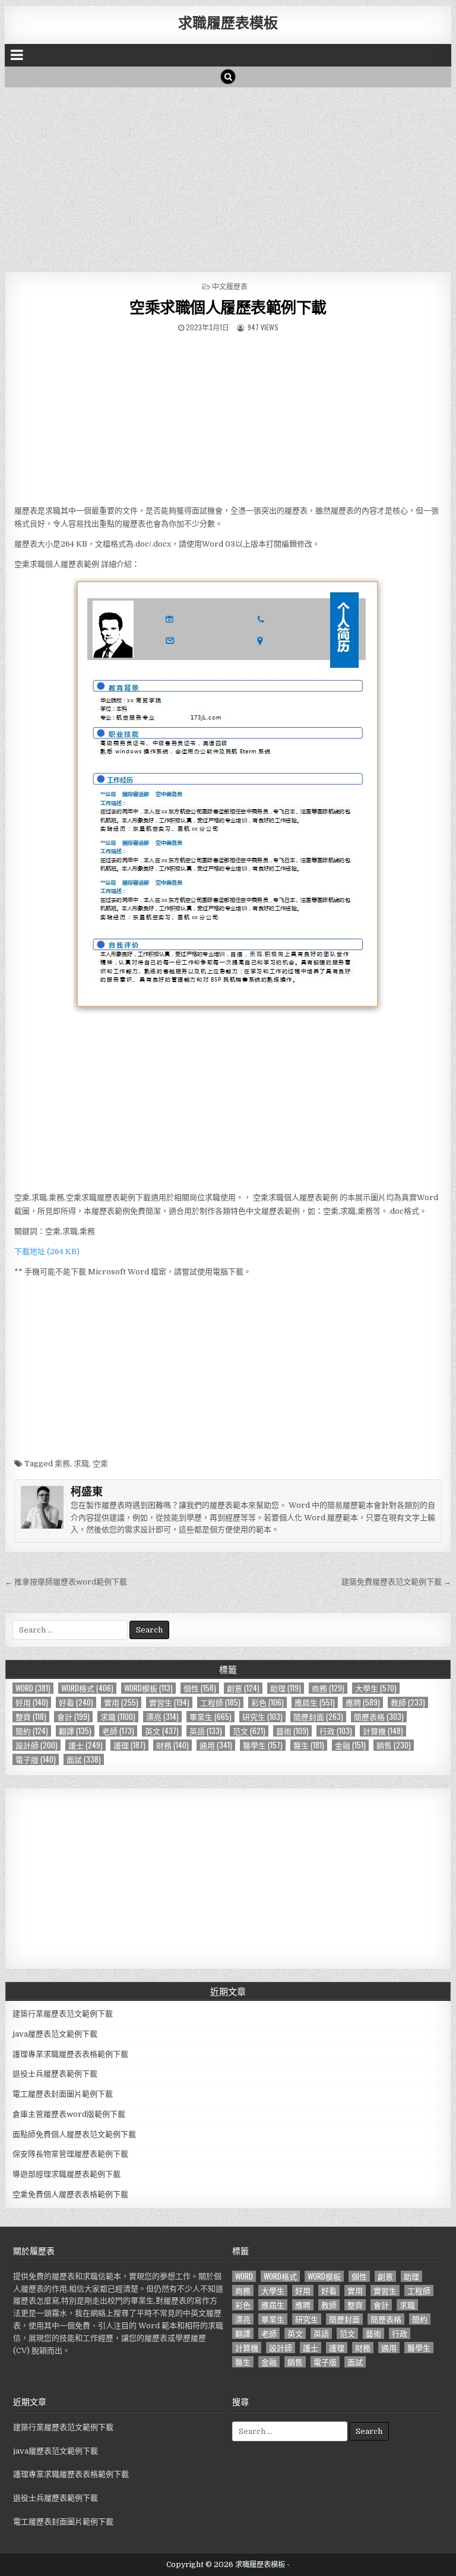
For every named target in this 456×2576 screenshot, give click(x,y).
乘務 (62, 1464)
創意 (243, 1688)
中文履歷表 (230, 286)
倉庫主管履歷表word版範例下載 (69, 2114)
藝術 (292, 1731)
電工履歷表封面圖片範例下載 (63, 2094)
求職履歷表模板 (228, 22)
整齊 (31, 1717)
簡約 (32, 1731)
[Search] (228, 77)
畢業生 (210, 1717)
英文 (162, 1731)
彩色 (267, 1702)
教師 (408, 1702)
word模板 (148, 1688)
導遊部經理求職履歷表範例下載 (66, 2174)
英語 (206, 1731)
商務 (328, 1688)
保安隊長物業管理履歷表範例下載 (70, 2154)
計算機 (383, 1731)
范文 (249, 1731)
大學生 (376, 1688)
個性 (200, 1688)
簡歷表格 (379, 1717)
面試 (84, 1759)
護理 (129, 1745)
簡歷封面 (318, 1717)
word (33, 1688)
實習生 (169, 1702)
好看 (76, 1702)
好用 (32, 1702)
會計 (73, 1717)
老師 (118, 1731)
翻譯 (75, 1731)
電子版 (36, 1759)
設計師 (37, 1745)
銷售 (394, 1745)
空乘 (100, 1464)
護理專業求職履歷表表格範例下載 (70, 2054)
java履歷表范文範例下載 (55, 2034)
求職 (81, 1464)
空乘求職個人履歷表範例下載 (228, 307)
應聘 (363, 1702)
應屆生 (315, 1702)
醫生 (309, 1745)
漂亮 (162, 1717)
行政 (336, 1731)
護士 (85, 1745)
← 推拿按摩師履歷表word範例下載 (66, 1582)
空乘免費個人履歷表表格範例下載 (70, 2194)
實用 (121, 1702)
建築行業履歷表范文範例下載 (63, 2014)
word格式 (87, 1688)
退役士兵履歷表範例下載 (55, 2074)
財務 (172, 1745)
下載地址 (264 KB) (47, 1251)
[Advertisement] (228, 176)
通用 (216, 1745)
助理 (286, 1688)
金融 (350, 1745)
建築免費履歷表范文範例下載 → (396, 1582)
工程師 (220, 1702)
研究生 (262, 1717)
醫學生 (263, 1745)
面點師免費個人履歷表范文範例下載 (74, 2134)
